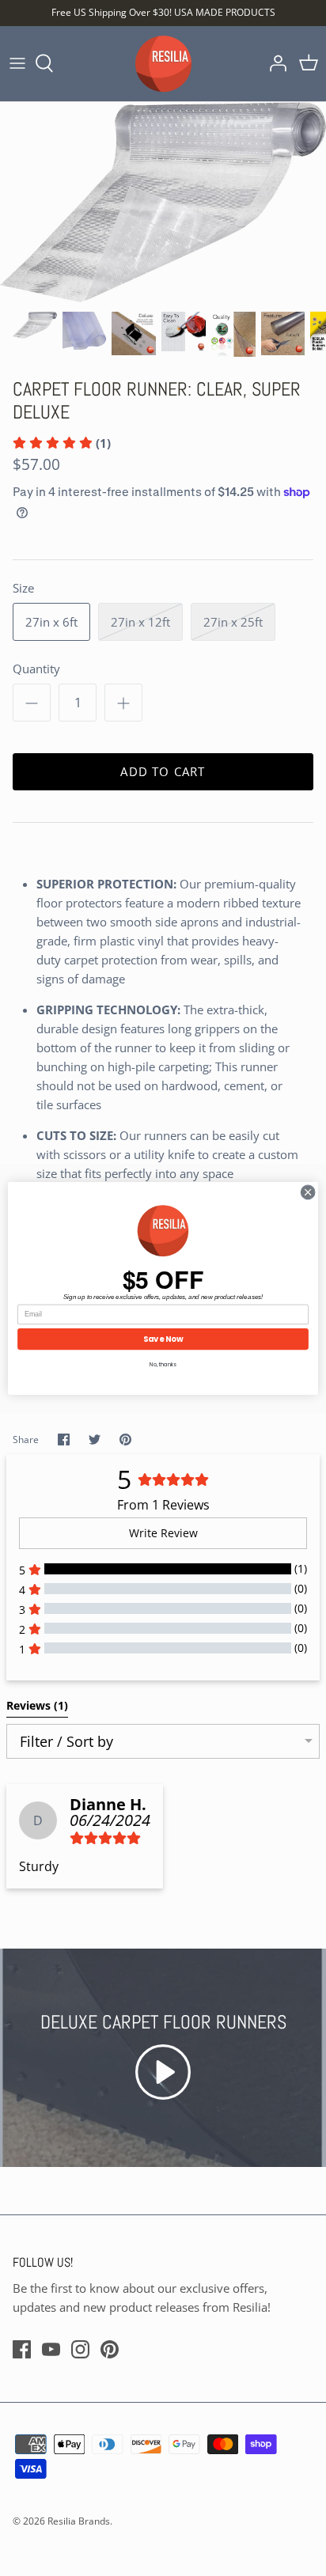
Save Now (163, 1339)
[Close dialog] (308, 1192)
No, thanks (163, 1365)
